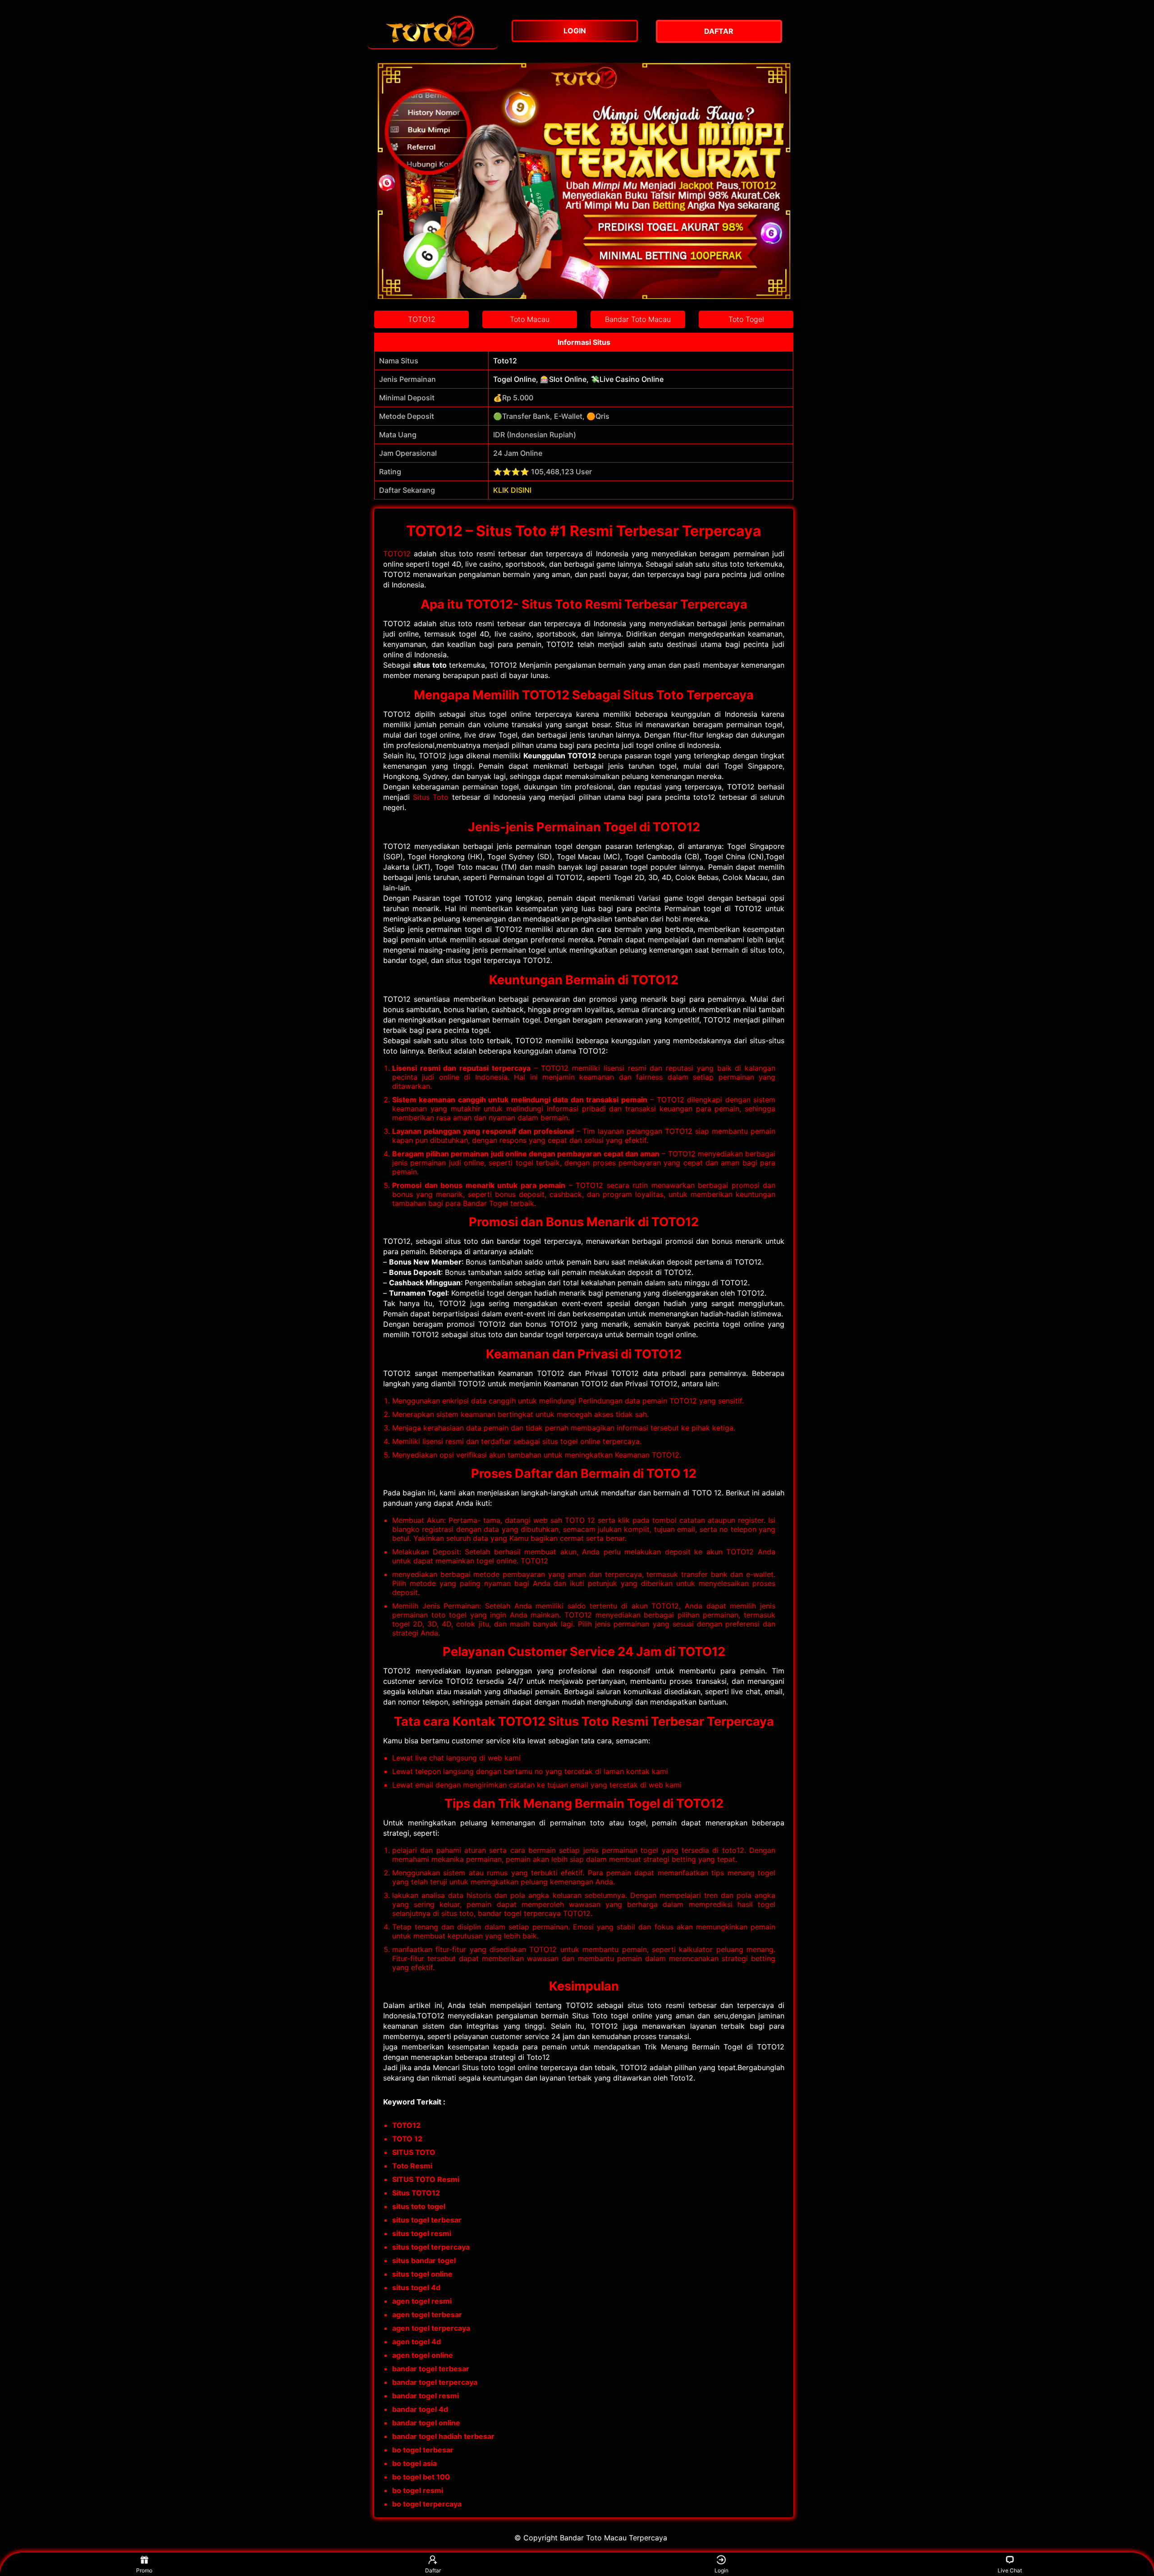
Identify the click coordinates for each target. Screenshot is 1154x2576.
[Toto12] (433, 31)
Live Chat (1010, 2570)
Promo (144, 2570)
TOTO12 (397, 554)
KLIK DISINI (512, 490)
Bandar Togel (485, 1203)
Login (721, 2570)
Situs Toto (431, 797)
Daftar (433, 2570)
